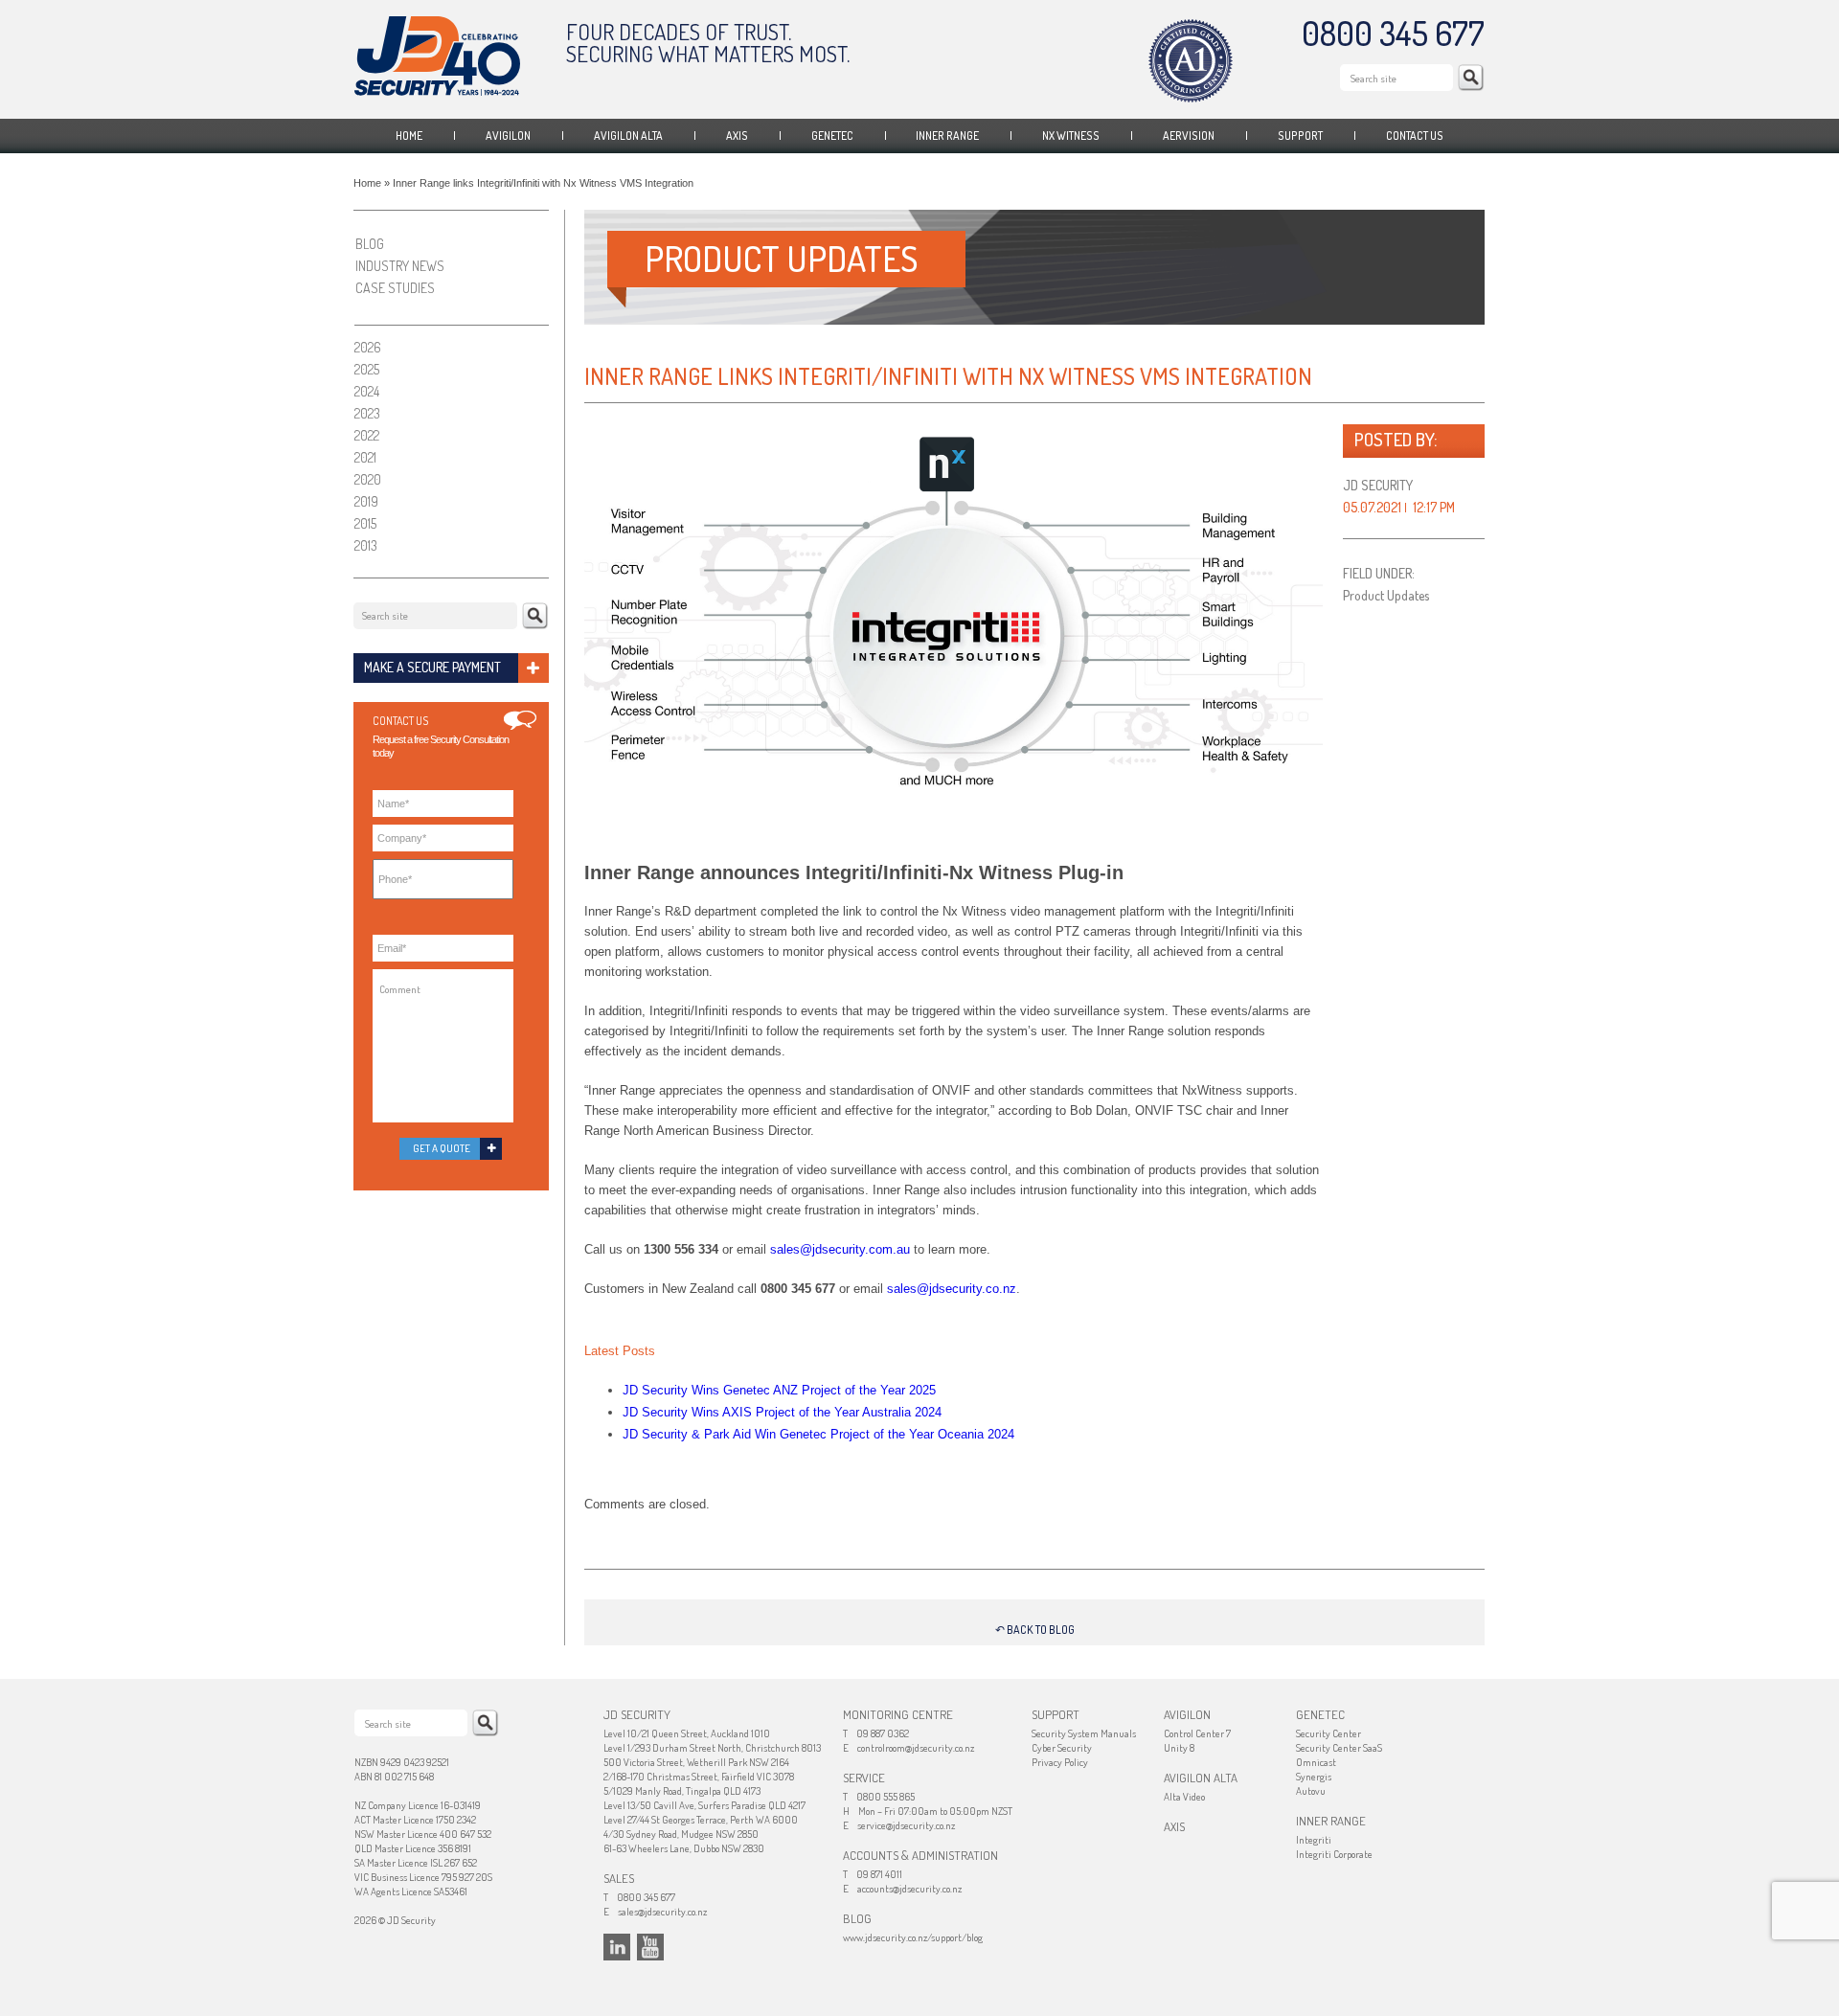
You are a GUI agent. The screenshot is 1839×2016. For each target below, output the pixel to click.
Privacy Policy (1060, 1762)
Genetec (832, 136)
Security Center (1328, 1733)
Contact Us (1415, 136)
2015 (365, 523)
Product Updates (1386, 595)
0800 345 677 (1393, 33)
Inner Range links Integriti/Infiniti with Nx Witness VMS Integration (948, 376)
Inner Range (947, 136)
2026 (368, 347)
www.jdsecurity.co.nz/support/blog (913, 1937)
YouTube (650, 1947)
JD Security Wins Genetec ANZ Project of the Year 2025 (779, 1390)
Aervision (1189, 136)
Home (409, 136)
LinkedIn (617, 1947)
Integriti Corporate (1334, 1854)
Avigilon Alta (628, 136)
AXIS (737, 136)
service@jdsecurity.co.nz (906, 1825)
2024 (367, 391)
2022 (367, 435)
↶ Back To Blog (1035, 1630)
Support (1300, 136)
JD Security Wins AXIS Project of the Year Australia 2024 (782, 1412)
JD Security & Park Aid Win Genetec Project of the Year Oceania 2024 (818, 1434)
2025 (367, 369)
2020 (368, 479)
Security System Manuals (1084, 1733)
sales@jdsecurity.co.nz (952, 1289)
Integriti (1314, 1840)
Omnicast (1316, 1762)
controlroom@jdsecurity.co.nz (916, 1748)
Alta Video (1184, 1797)
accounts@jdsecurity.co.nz (909, 1889)
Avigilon (508, 136)
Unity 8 (1179, 1748)
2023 (367, 413)
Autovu (1311, 1791)
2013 (366, 545)
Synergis (1314, 1777)
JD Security (437, 56)
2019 (366, 501)
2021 (365, 457)
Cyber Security (1062, 1748)
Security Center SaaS (1339, 1748)
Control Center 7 (1197, 1733)
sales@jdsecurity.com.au (840, 1249)
